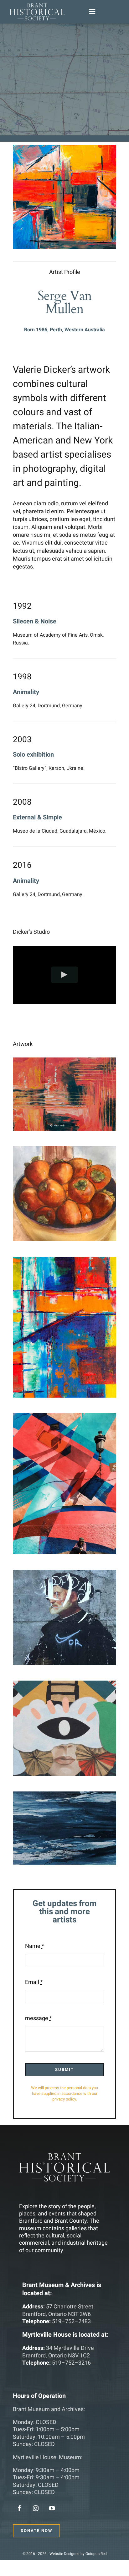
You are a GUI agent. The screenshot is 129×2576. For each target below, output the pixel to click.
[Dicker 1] (64, 1061)
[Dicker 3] (64, 1261)
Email (34, 1982)
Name (35, 1946)
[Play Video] (65, 975)
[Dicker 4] (64, 1417)
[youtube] (52, 2508)
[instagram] (36, 2508)
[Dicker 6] (64, 1685)
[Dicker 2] (64, 1150)
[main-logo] (37, 6)
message (39, 2018)
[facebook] (19, 2508)
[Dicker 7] (64, 1795)
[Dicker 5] (64, 1574)
